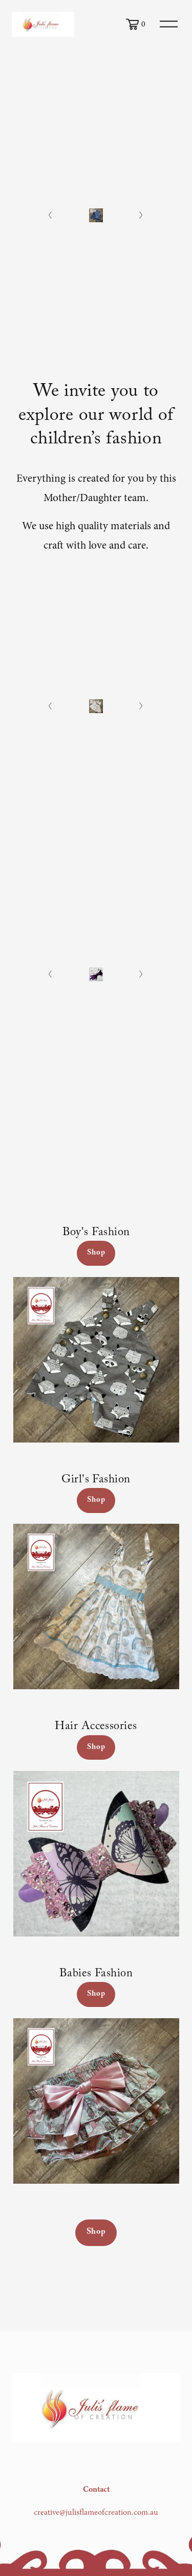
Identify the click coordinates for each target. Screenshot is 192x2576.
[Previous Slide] (50, 215)
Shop (96, 1253)
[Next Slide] (142, 215)
